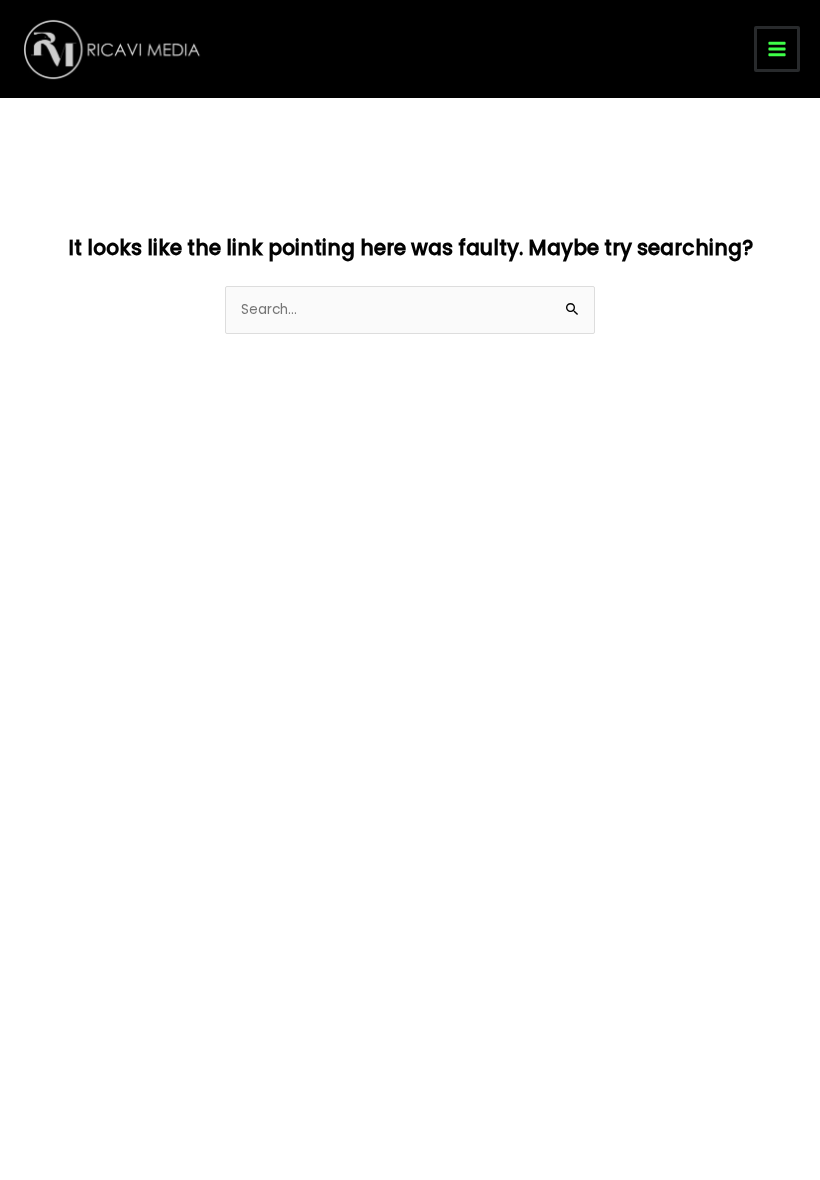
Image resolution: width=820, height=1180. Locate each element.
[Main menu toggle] (777, 49)
